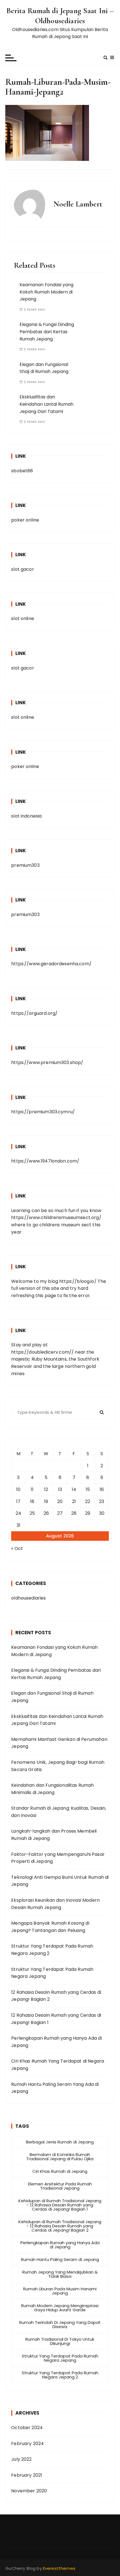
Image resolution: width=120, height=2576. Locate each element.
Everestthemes (59, 2568)
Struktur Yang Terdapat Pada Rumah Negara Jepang (52, 1973)
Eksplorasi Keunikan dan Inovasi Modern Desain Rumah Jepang (55, 1904)
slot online (23, 618)
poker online (25, 520)
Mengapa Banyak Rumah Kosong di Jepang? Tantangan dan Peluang (50, 1927)
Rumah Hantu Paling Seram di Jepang (60, 2259)
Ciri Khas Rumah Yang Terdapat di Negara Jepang (58, 2065)
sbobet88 (22, 471)
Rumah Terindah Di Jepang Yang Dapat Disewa (60, 2324)
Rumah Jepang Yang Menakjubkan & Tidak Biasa (60, 2274)
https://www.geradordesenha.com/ (51, 964)
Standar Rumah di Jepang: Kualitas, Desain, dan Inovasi (59, 1812)
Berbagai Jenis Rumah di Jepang (60, 2142)
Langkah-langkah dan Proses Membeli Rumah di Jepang (54, 1835)
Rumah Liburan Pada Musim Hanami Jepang (60, 2291)
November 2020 (29, 2491)
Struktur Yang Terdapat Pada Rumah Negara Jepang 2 (52, 1950)
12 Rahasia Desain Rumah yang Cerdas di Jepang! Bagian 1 (56, 2019)
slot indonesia (26, 816)
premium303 (25, 865)
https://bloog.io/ (78, 1281)
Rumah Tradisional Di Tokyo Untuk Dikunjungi (60, 2341)
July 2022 (21, 2459)
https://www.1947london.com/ (45, 1161)
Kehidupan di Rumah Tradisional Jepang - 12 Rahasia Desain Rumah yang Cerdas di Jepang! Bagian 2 (60, 2226)
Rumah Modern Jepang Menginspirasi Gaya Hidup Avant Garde (60, 2308)
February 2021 (27, 2475)
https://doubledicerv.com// (42, 1352)
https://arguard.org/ (34, 1013)
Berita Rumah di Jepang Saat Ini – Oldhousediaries (60, 16)
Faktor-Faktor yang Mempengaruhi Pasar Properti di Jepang (58, 1858)
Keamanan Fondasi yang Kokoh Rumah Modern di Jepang (46, 292)
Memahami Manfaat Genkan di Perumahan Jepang (59, 1743)
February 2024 (27, 2444)
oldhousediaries (28, 1598)
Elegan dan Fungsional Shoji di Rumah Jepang (52, 1697)
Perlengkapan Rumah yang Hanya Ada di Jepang (56, 2042)
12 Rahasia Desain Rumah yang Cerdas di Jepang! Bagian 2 (56, 1996)
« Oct (17, 1548)
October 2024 (27, 2428)
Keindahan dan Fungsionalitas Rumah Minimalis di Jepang (52, 1789)
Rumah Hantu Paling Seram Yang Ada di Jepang (55, 2088)
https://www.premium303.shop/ (47, 1062)
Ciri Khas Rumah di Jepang (60, 2171)
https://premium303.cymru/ (43, 1112)
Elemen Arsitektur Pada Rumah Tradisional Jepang (60, 2186)
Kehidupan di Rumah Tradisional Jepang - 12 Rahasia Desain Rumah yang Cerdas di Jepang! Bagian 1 (60, 2205)
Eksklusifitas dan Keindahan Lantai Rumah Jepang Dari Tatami (46, 404)
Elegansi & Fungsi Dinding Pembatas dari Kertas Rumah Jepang (47, 332)
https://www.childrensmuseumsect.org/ (56, 1217)
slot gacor (23, 569)
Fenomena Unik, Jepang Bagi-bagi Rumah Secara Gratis (58, 1766)
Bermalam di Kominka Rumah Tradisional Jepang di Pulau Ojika (60, 2157)
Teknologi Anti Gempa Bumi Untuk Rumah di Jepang (60, 1881)
